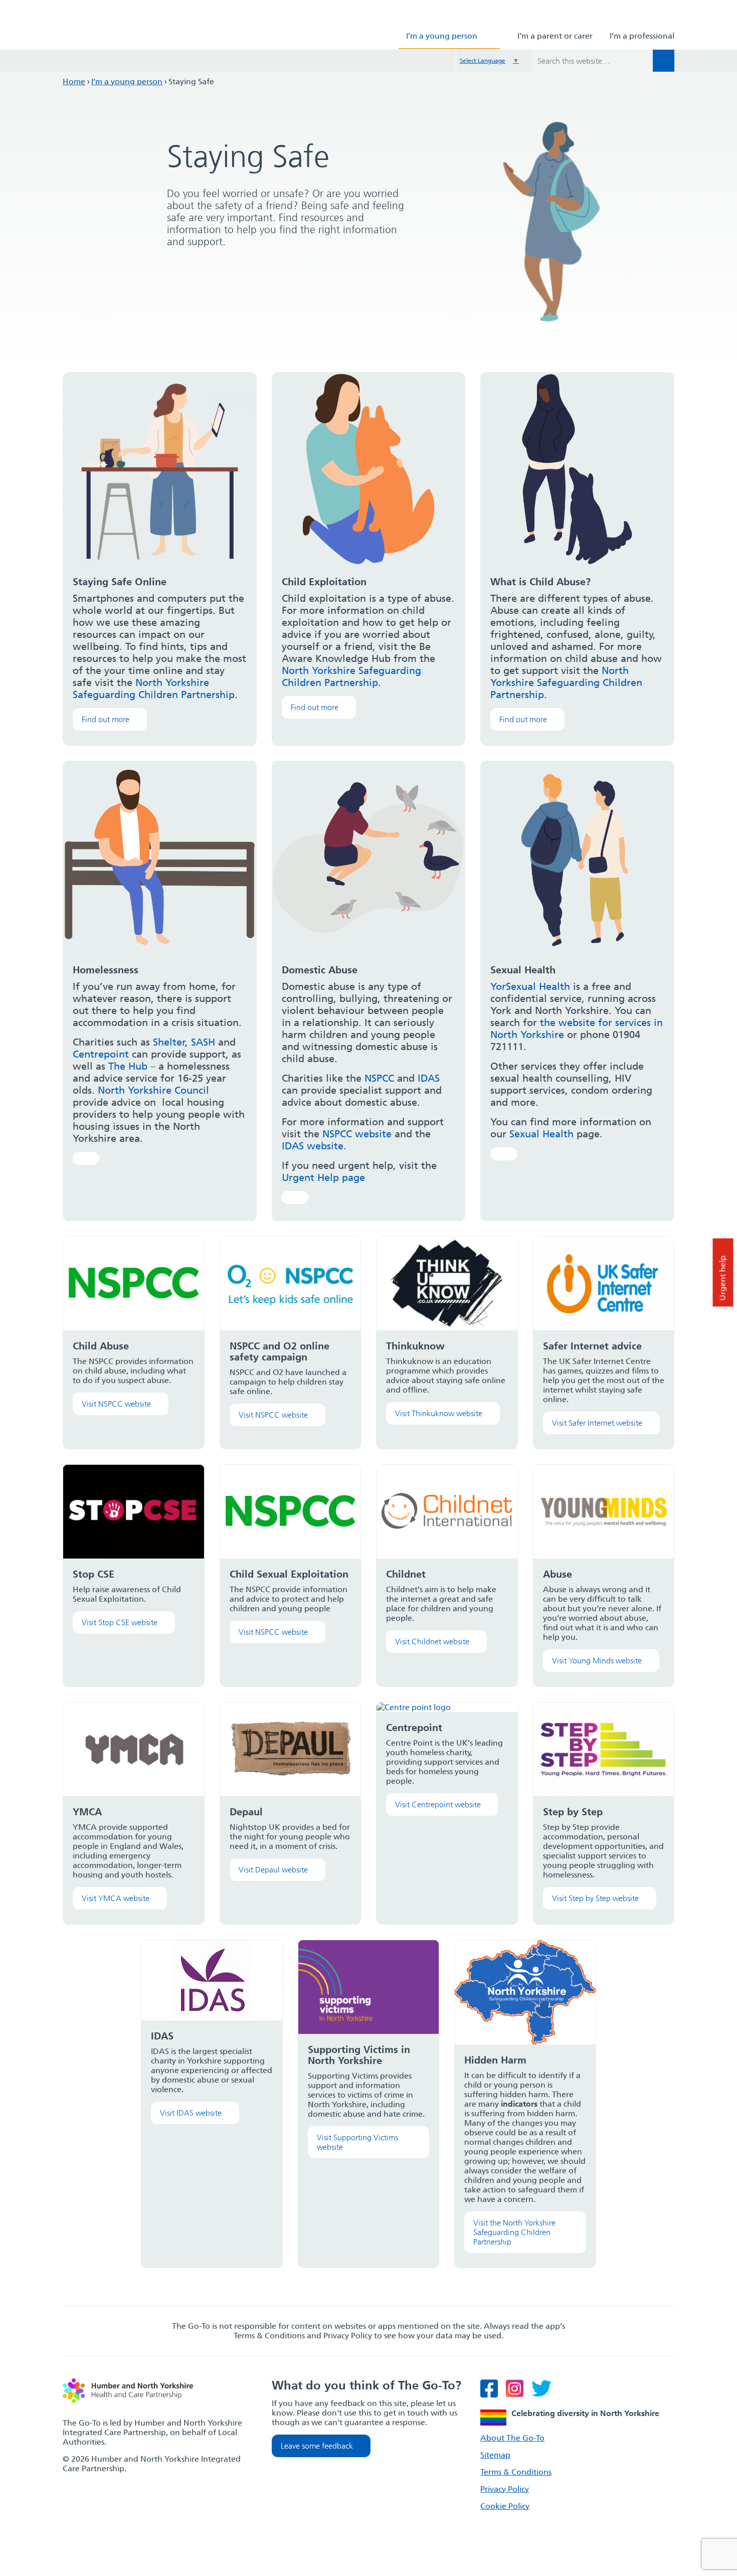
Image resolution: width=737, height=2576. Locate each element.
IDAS (429, 1078)
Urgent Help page (323, 1177)
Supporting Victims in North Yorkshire (359, 2055)
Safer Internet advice (592, 1346)
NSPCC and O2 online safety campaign (280, 1351)
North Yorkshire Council (153, 1090)
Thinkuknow (415, 1346)
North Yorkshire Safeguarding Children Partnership (154, 689)
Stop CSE (94, 1574)
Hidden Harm (495, 2060)
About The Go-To (512, 2438)
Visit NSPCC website (116, 1404)
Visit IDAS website (191, 2113)
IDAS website (313, 1146)
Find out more (106, 719)
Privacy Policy (505, 2489)
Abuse (558, 1574)
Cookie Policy (505, 2506)
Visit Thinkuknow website (439, 1413)
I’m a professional (642, 36)
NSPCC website (357, 1134)
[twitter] (544, 2393)
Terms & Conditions (516, 2472)
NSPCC (379, 1078)
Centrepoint (101, 1054)
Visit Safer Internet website (597, 1423)
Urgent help (723, 1278)
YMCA (87, 1812)
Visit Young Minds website (597, 1661)
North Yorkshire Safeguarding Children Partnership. (351, 676)
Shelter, (170, 1042)
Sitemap (495, 2455)
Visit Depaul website (273, 1870)
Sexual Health (541, 1134)
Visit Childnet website (432, 1642)
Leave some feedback (317, 2446)
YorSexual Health (530, 986)
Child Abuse (101, 1346)
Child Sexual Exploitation (289, 1574)
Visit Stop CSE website (120, 1622)
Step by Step (573, 1812)
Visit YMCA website (116, 1898)
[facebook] (492, 2393)
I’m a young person (442, 36)
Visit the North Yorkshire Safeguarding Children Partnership (514, 2232)
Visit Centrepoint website (438, 1805)
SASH (203, 1042)
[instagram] (518, 2393)
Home (74, 81)
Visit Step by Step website (595, 1898)
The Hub (128, 1066)
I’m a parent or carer (555, 36)
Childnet (406, 1574)
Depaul (246, 1812)
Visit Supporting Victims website (357, 2142)
